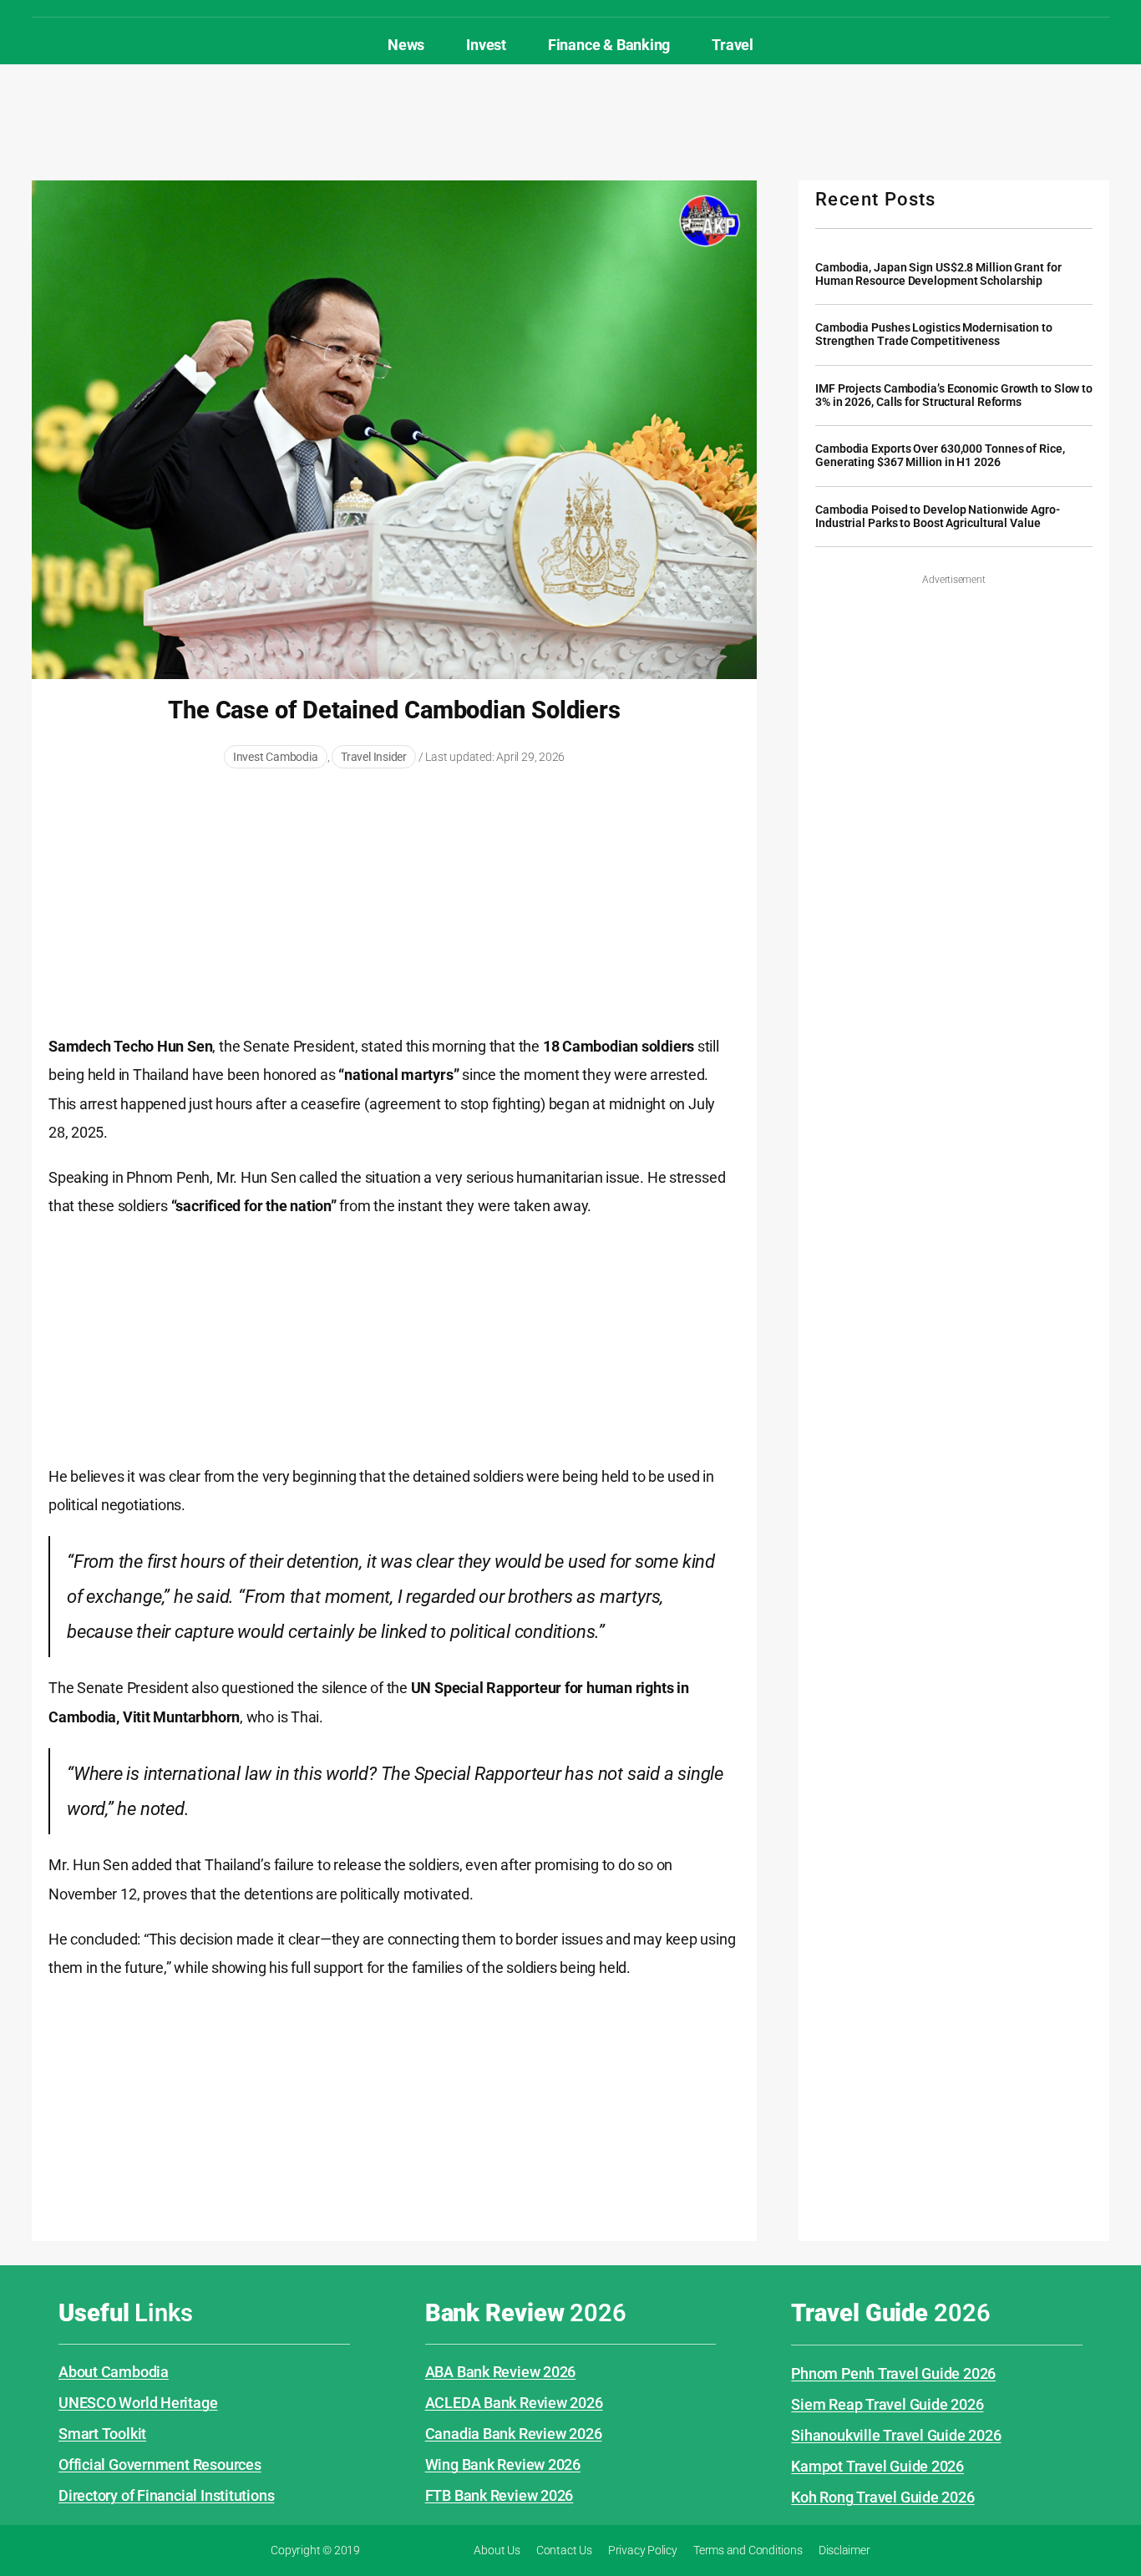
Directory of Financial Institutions (166, 2495)
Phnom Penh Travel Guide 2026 (893, 2373)
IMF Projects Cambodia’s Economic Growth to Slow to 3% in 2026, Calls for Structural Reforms (954, 396)
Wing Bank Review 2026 (503, 2464)
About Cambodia (114, 2372)
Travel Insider (374, 757)
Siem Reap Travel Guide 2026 (887, 2404)
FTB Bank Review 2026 (500, 2495)
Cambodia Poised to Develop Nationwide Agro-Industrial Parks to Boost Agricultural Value (938, 517)
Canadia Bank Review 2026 (514, 2434)
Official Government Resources (160, 2464)
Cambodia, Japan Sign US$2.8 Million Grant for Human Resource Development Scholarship (938, 274)
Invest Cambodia (276, 757)
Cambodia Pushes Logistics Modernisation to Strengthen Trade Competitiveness (934, 335)
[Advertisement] (570, 119)
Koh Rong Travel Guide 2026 (882, 2497)
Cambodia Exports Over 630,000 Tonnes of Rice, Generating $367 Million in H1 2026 (940, 456)
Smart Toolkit (102, 2434)
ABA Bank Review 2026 (501, 2372)
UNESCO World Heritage (138, 2403)
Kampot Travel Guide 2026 (877, 2466)
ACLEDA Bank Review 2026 (514, 2403)
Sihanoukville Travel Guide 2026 (896, 2435)
